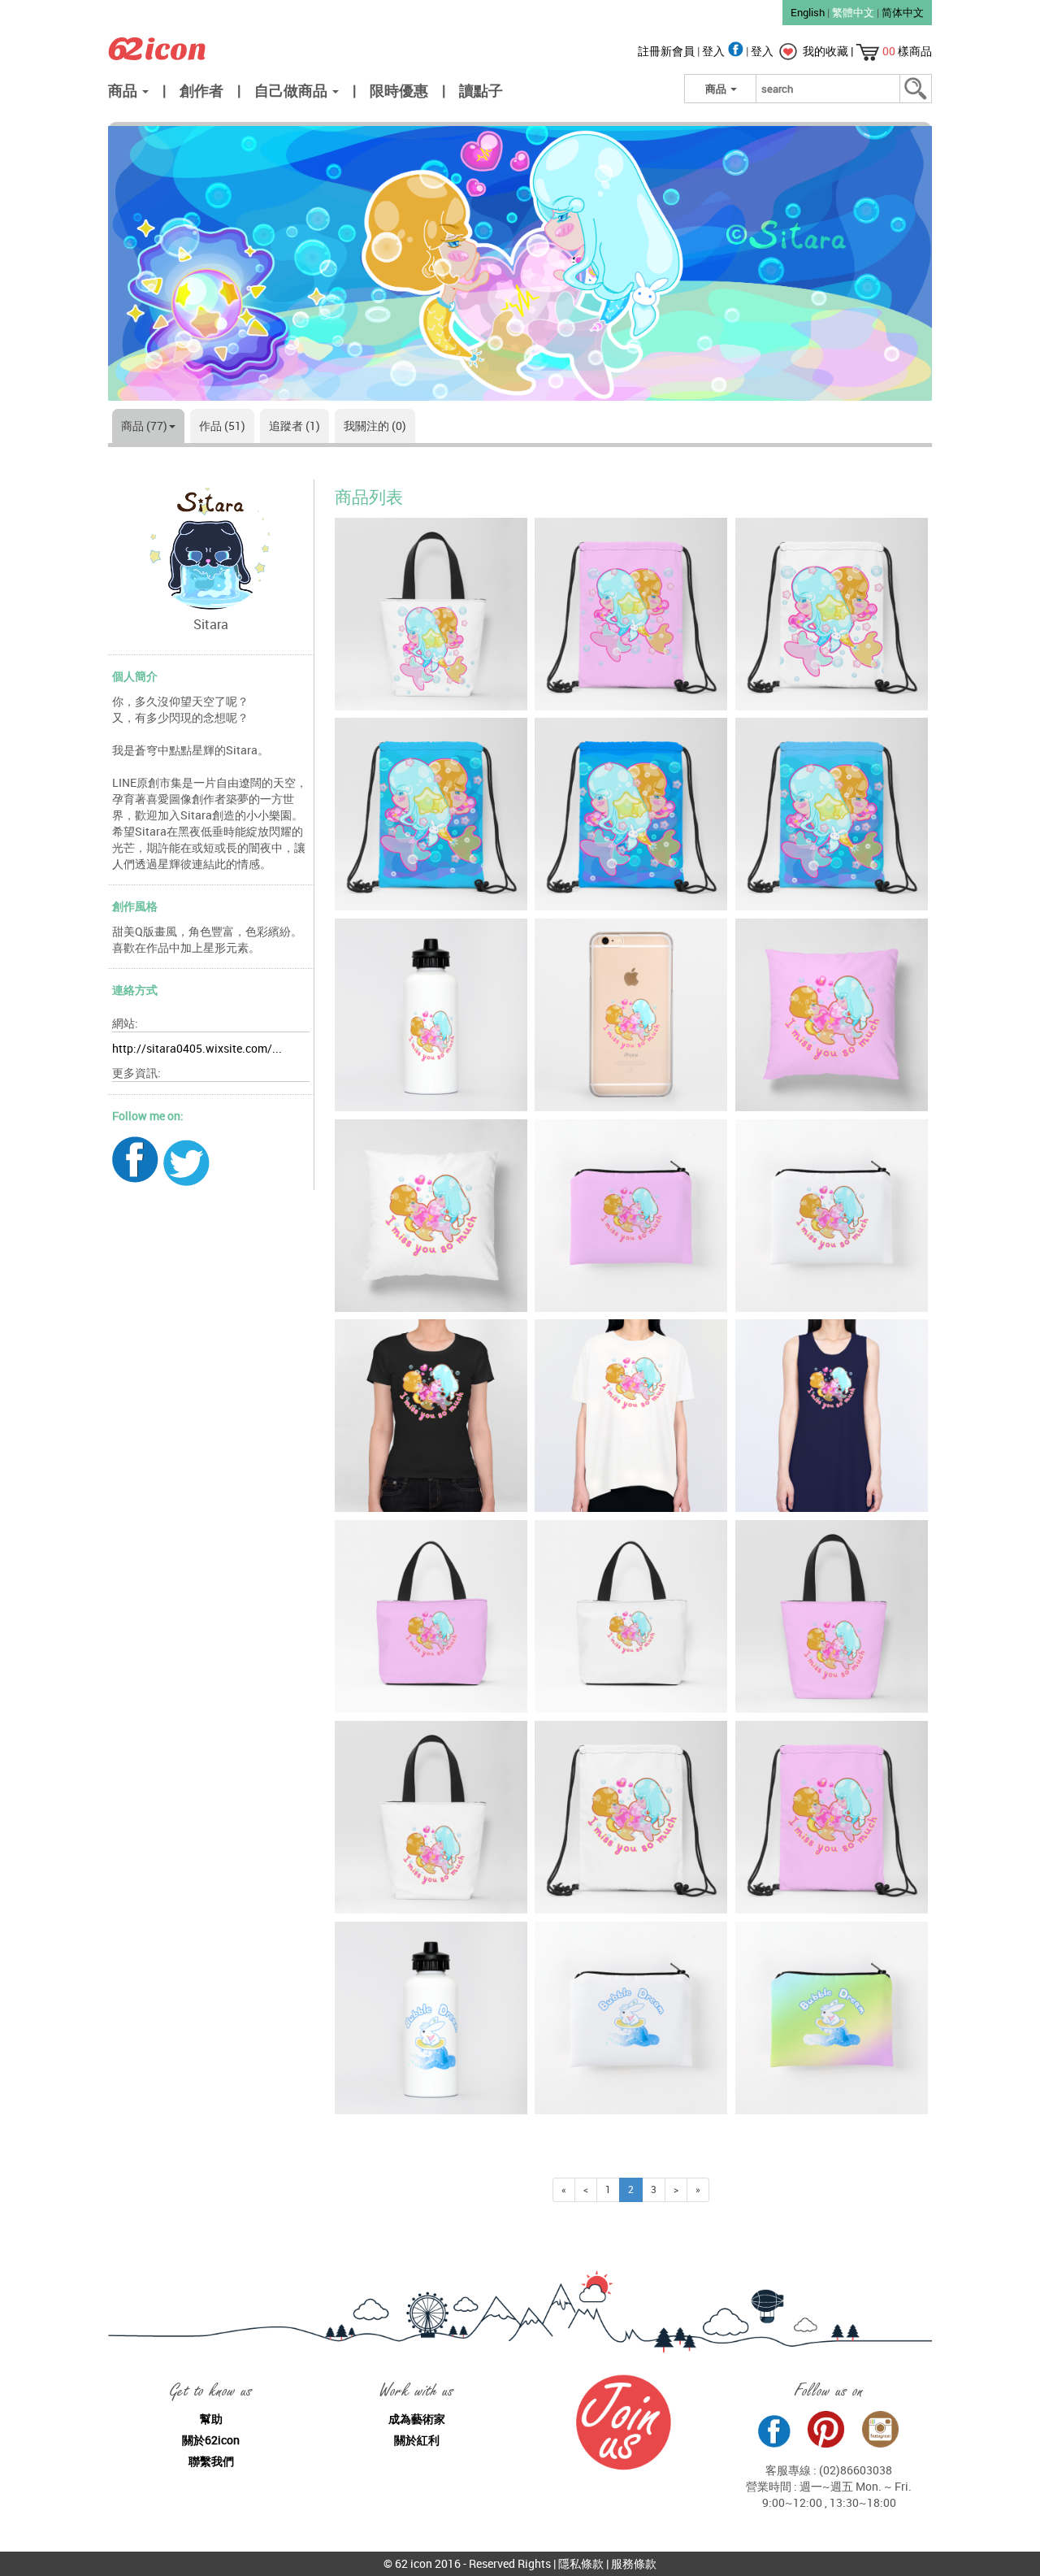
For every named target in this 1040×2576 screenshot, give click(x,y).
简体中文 (903, 12)
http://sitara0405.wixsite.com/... (197, 1048)
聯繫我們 (211, 2461)
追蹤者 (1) (295, 426)
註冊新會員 (667, 51)
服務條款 (634, 2563)
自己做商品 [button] (292, 90)
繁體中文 (853, 12)
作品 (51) (222, 426)
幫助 (211, 2419)
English (808, 12)
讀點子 (481, 90)
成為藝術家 (417, 2419)
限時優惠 (399, 90)
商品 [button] (124, 90)
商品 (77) (144, 426)
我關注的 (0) (375, 426)
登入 (715, 51)
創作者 (201, 90)
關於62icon (211, 2440)
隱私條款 (581, 2563)
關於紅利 (417, 2440)
